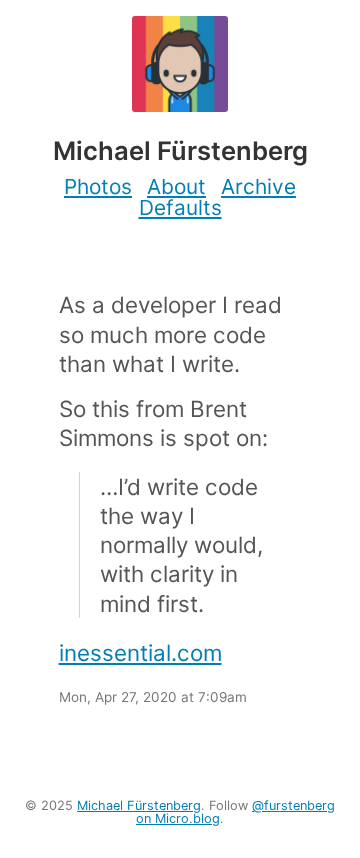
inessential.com (140, 652)
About (176, 186)
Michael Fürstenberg (139, 805)
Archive (258, 186)
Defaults (180, 207)
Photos (98, 186)
